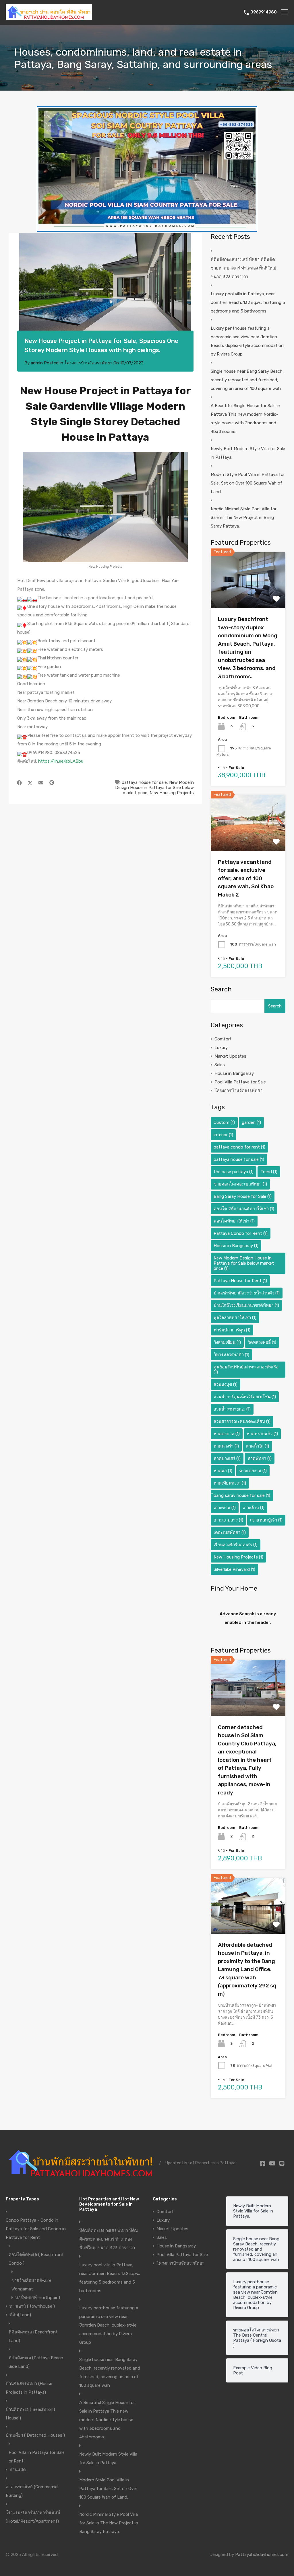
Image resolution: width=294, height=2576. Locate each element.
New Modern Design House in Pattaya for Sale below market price (154, 788)
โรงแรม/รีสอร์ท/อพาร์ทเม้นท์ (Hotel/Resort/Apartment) (33, 2517)
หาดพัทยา (260, 1458)
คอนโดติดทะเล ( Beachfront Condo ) (36, 2259)
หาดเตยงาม (253, 1471)
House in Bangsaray (234, 1073)
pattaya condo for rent (239, 1147)
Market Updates (230, 1056)
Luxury (221, 1048)
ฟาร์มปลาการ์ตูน (232, 1330)
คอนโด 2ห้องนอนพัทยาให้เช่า (244, 1209)
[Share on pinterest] (52, 783)
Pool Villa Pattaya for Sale (240, 1082)
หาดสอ (223, 1471)
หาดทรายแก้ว (262, 1434)
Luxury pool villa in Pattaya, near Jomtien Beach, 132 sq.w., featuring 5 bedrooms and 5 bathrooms (248, 302)
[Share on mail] (41, 783)
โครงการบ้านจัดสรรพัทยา (88, 363)
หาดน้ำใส (257, 1446)
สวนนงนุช (226, 1384)
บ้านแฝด (18, 2470)
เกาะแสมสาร (228, 1520)
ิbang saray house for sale (242, 1495)
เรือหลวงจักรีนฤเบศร (236, 1545)
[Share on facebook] (19, 783)
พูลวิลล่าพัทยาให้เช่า (235, 1318)
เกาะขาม (225, 1508)
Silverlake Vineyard (234, 1569)
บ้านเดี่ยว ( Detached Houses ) (35, 2435)
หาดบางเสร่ (227, 1458)
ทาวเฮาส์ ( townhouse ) (32, 2306)
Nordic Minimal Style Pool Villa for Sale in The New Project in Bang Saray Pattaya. (244, 517)
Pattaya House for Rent (240, 1281)
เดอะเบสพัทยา (230, 1532)
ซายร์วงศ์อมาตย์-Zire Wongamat (31, 2285)
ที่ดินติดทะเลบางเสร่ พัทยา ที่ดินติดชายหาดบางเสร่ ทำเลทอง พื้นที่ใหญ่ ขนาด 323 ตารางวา (243, 268)
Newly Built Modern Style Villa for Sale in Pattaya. (248, 453)
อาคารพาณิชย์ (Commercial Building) (32, 2491)
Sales (220, 1065)
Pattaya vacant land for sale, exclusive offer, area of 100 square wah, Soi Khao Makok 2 (246, 878)
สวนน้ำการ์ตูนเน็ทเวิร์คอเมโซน (245, 1397)
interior (223, 1135)
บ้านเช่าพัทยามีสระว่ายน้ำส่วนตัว (247, 1293)
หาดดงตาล (227, 1434)
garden (251, 1122)
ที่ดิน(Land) (20, 2315)
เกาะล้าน (254, 1508)
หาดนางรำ (226, 1446)
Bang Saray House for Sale (243, 1196)
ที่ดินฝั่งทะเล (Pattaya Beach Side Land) (36, 2362)
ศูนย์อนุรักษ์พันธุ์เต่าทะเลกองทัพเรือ (246, 1370)
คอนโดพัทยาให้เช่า (234, 1221)
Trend (269, 1172)
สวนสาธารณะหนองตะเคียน (242, 1421)
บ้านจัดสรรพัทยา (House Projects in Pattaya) (29, 2388)
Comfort (223, 1039)
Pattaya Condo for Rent (241, 1233)
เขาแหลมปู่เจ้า (266, 1520)
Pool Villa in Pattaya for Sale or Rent (37, 2457)
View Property (248, 597)
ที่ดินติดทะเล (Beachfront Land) (33, 2336)
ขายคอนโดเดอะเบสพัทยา (240, 1184)
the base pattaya (234, 1172)
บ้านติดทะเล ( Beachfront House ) (31, 2414)
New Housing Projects (172, 793)
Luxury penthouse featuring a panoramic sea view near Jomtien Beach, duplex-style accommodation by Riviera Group (247, 341)
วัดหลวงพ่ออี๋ (262, 1342)
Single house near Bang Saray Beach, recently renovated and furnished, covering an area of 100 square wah (247, 380)
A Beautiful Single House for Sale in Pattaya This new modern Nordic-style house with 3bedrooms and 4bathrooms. (245, 419)
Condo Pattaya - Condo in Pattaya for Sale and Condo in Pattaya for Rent (36, 2229)
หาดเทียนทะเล (230, 1483)
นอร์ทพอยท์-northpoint (38, 2298)
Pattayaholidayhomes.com (262, 2554)
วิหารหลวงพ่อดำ (231, 1355)
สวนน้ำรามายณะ (232, 1409)
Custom (224, 1122)
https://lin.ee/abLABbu (61, 761)
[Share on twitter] (30, 783)
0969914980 (264, 12)
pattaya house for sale (144, 782)
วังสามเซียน (227, 1342)
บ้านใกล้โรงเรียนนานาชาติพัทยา (246, 1305)
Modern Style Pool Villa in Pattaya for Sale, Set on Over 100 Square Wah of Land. (248, 483)
